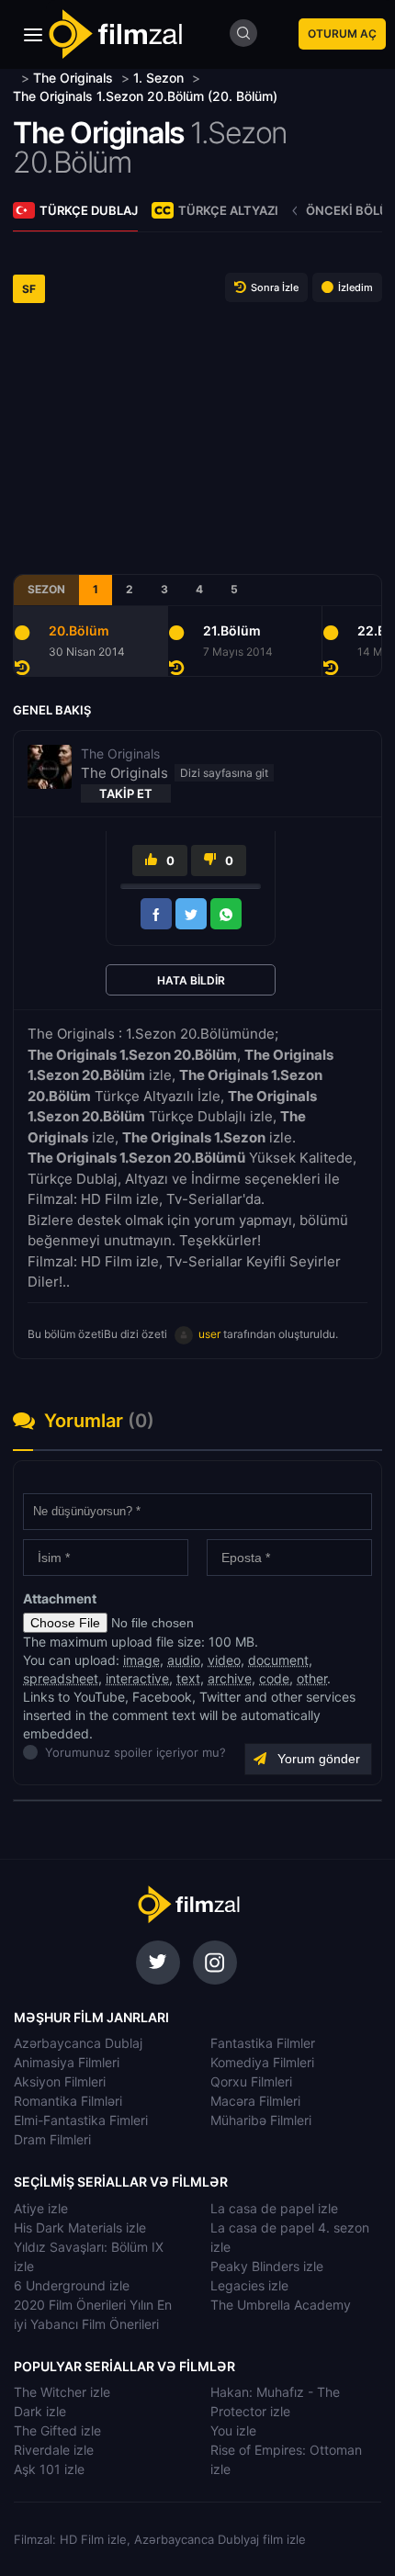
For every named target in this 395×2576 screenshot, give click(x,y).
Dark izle (40, 2411)
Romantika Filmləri (68, 2101)
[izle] (15, 78)
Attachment (60, 1598)
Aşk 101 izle (49, 2469)
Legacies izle (249, 2285)
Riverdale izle (54, 2450)
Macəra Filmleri (255, 2101)
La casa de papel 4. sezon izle (290, 2237)
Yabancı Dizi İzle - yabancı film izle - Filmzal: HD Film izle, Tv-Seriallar (115, 34)
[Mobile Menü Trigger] (33, 35)
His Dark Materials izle (80, 2227)
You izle (233, 2430)
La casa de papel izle (274, 2208)
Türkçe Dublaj (89, 210)
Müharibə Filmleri (261, 2120)
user (209, 1334)
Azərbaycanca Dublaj (78, 2043)
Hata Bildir (191, 980)
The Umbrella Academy (281, 2305)
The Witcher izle (62, 2392)
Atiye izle (41, 2208)
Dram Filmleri (52, 2139)
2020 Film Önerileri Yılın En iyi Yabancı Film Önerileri (93, 2314)
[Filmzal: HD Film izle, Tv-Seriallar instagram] (215, 1963)
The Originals (99, 133)
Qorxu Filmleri (251, 2081)
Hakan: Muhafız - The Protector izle (275, 2402)
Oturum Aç (342, 34)
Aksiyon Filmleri (60, 2081)
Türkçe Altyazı (228, 210)
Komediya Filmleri (262, 2062)
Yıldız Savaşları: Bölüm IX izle (89, 2256)
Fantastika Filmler (263, 2043)
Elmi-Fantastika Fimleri (81, 2120)
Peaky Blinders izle (267, 2266)
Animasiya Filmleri (67, 2062)
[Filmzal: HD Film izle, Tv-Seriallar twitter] (158, 1963)
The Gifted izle (57, 2430)
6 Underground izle (72, 2285)
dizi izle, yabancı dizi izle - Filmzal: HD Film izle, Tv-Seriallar (188, 1905)
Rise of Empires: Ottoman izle (286, 2459)
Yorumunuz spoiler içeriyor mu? (50, 1752)
